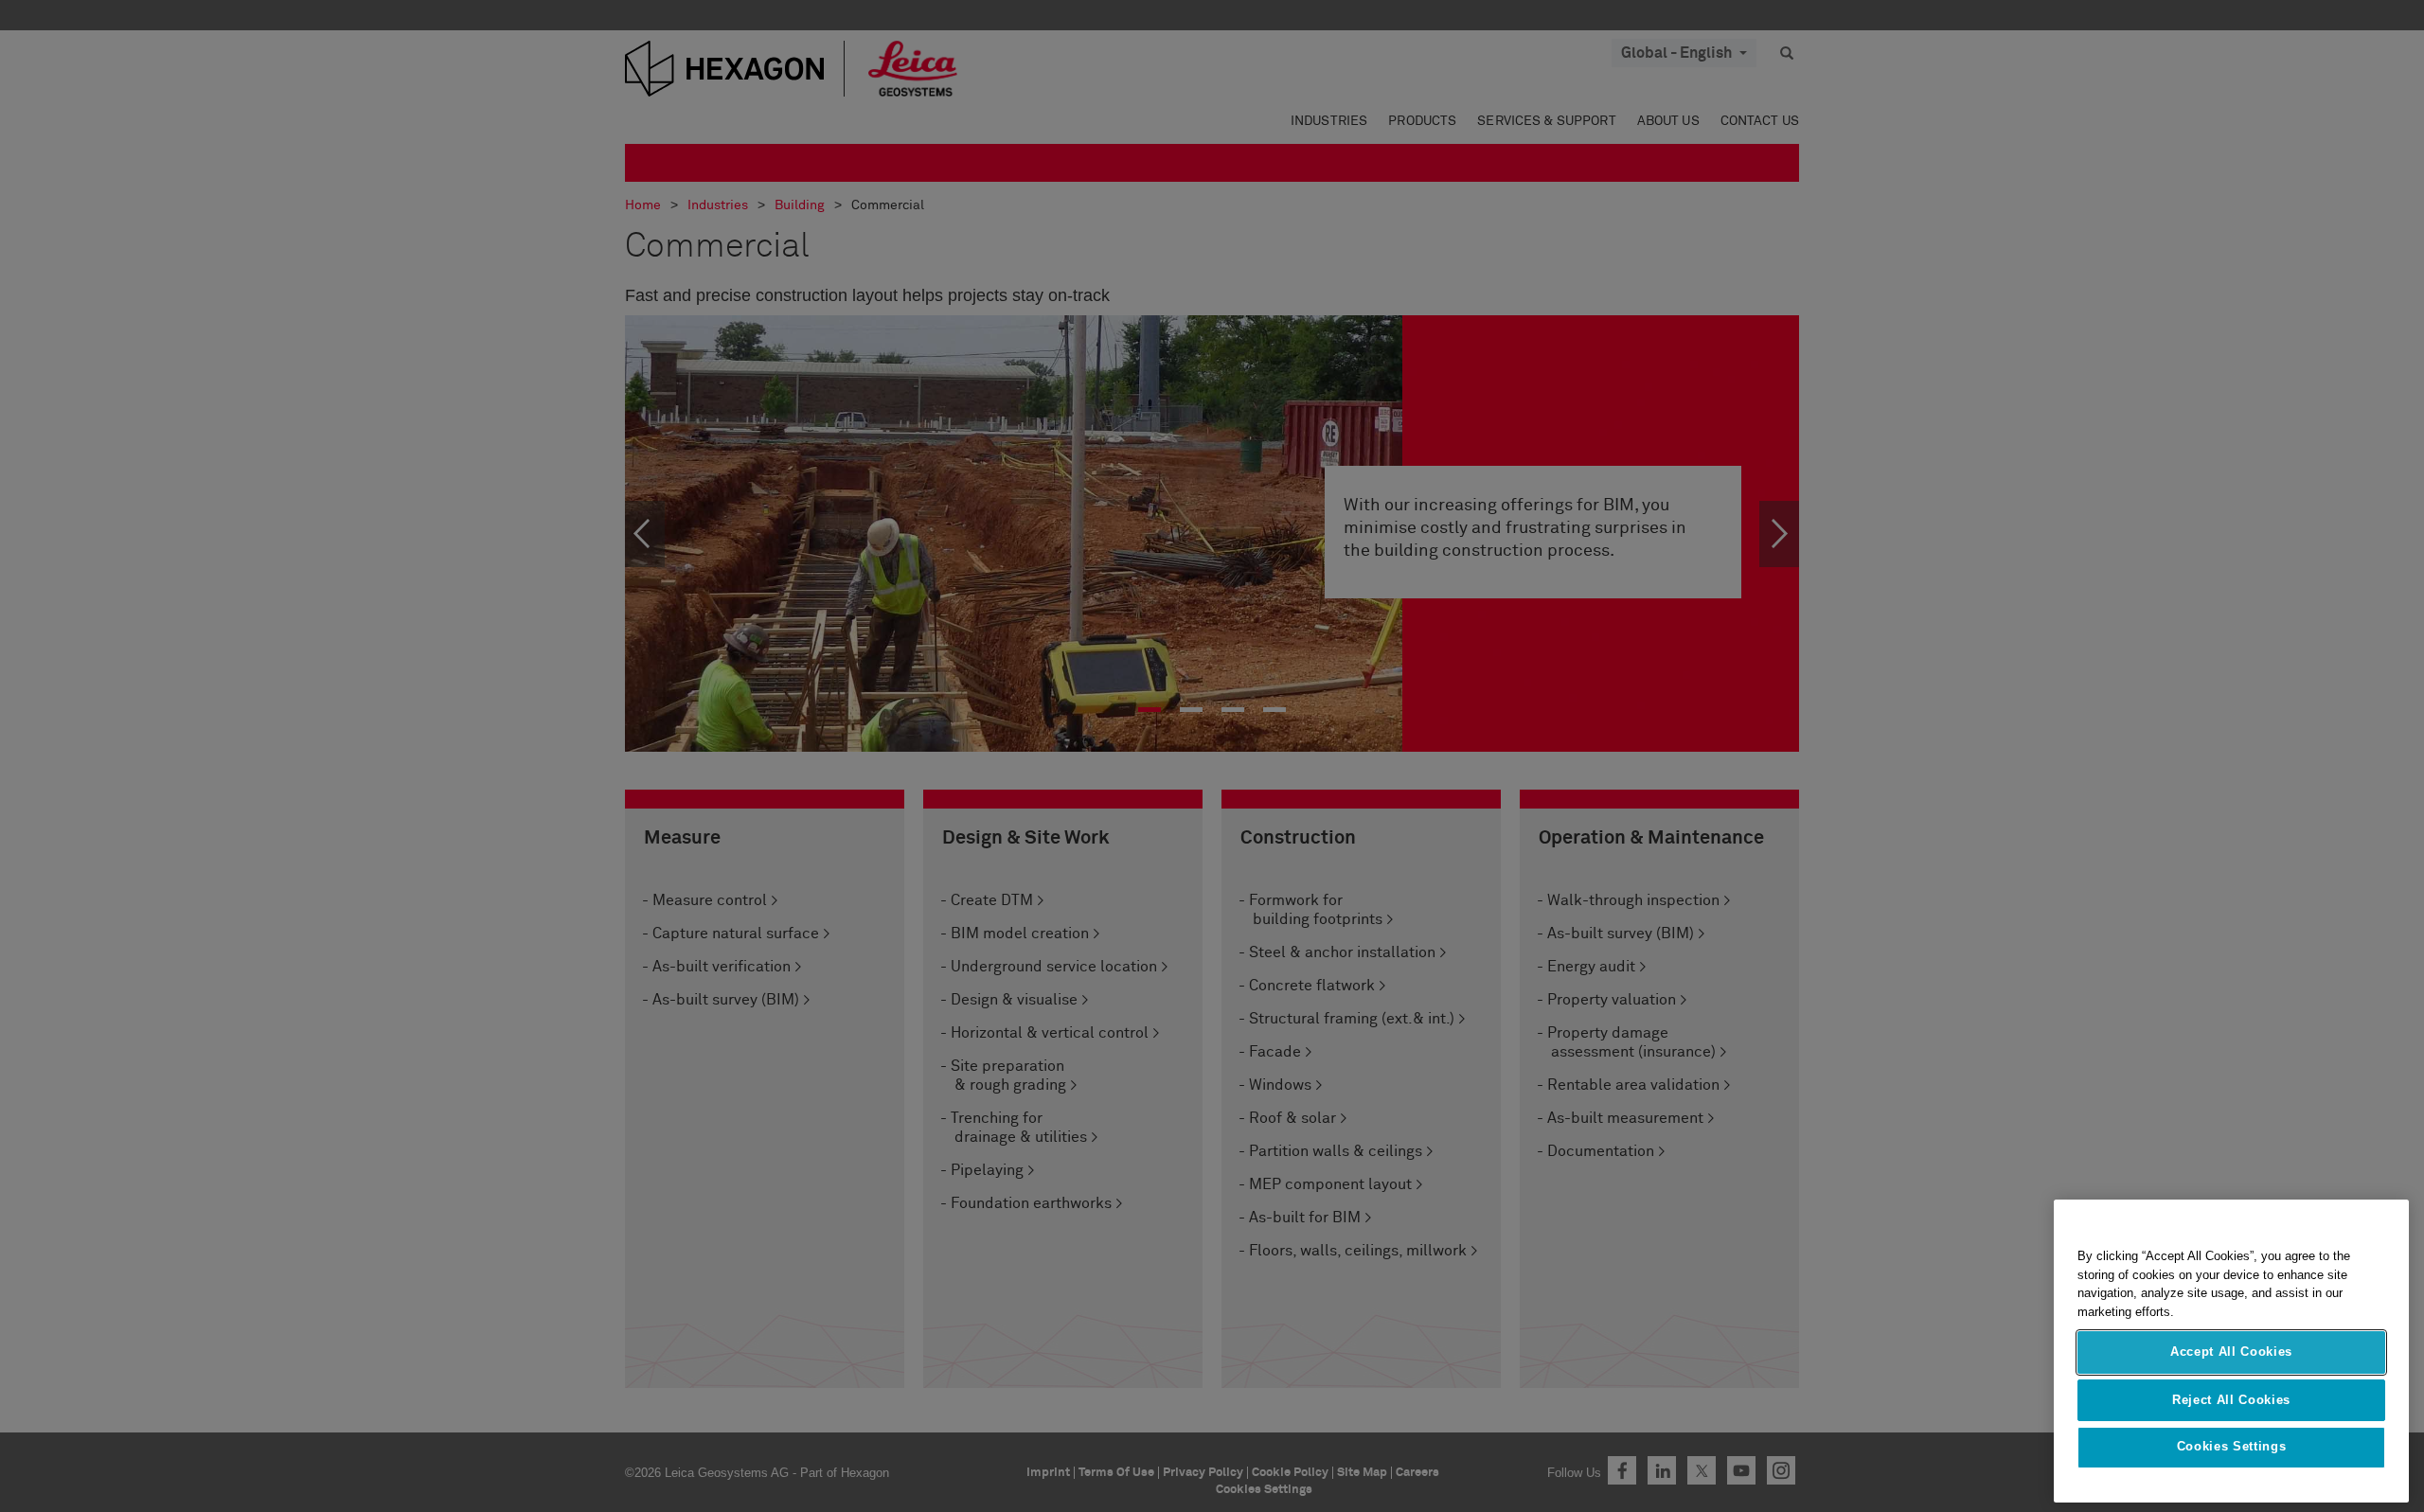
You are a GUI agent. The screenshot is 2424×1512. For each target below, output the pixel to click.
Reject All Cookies (2231, 1399)
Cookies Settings (2232, 1447)
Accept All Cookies (2231, 1352)
